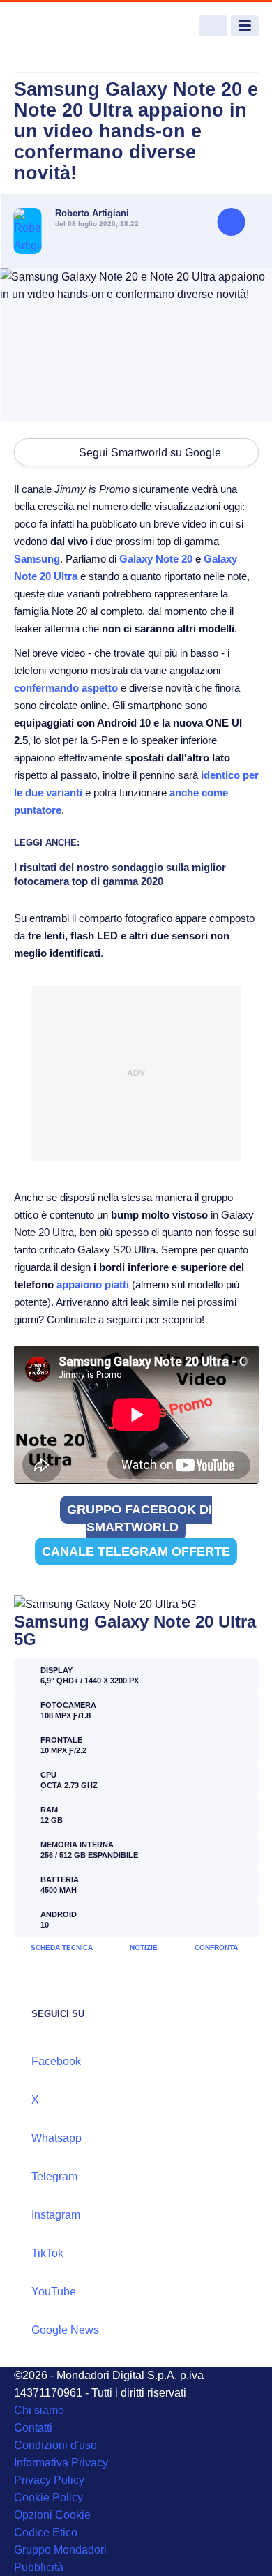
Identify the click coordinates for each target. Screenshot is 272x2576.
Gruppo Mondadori (60, 2550)
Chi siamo (39, 2410)
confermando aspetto (66, 688)
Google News (65, 2330)
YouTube (54, 2292)
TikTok (47, 2253)
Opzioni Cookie (52, 2515)
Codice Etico (46, 2532)
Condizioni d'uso (55, 2445)
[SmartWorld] (66, 26)
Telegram (54, 2176)
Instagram (56, 2215)
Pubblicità (39, 2567)
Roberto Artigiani (92, 213)
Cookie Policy (48, 2497)
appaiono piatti (93, 1285)
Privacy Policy (49, 2480)
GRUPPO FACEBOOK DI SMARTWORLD (139, 1518)
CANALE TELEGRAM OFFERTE (136, 1551)
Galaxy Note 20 (156, 559)
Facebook (56, 2061)
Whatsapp (56, 2138)
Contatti (33, 2428)
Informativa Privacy (61, 2463)
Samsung (37, 559)
